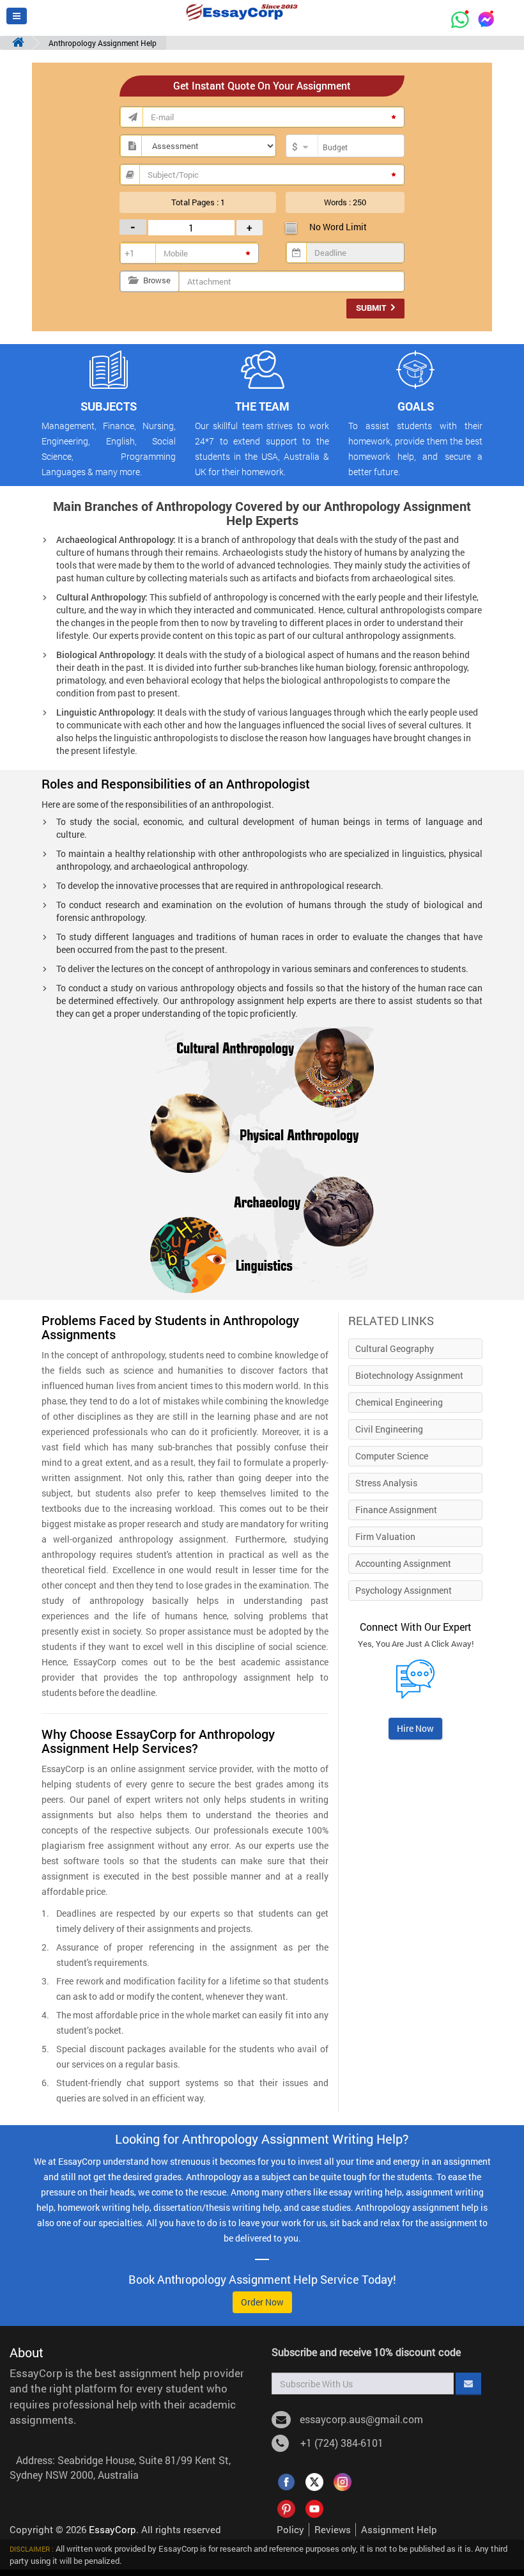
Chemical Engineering (399, 1402)
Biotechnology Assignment (409, 1375)
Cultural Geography (395, 1348)
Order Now (262, 2302)
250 (359, 202)
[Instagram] (343, 2481)
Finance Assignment (396, 1510)
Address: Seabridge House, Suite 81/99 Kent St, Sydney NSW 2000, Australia (120, 2467)
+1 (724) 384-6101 (339, 2443)
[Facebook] (286, 2481)
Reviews (333, 2529)
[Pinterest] (286, 2508)
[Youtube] (314, 2508)
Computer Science (392, 1456)
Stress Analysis (386, 1483)
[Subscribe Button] (468, 2384)
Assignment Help (399, 2529)
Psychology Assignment (404, 1590)
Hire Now (415, 1728)
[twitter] (314, 2481)
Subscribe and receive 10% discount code (366, 2352)
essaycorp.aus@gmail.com (361, 2419)
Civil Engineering (389, 1429)
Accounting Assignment (403, 1563)
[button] (17, 16)
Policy (290, 2529)
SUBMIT (372, 308)
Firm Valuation (385, 1536)
